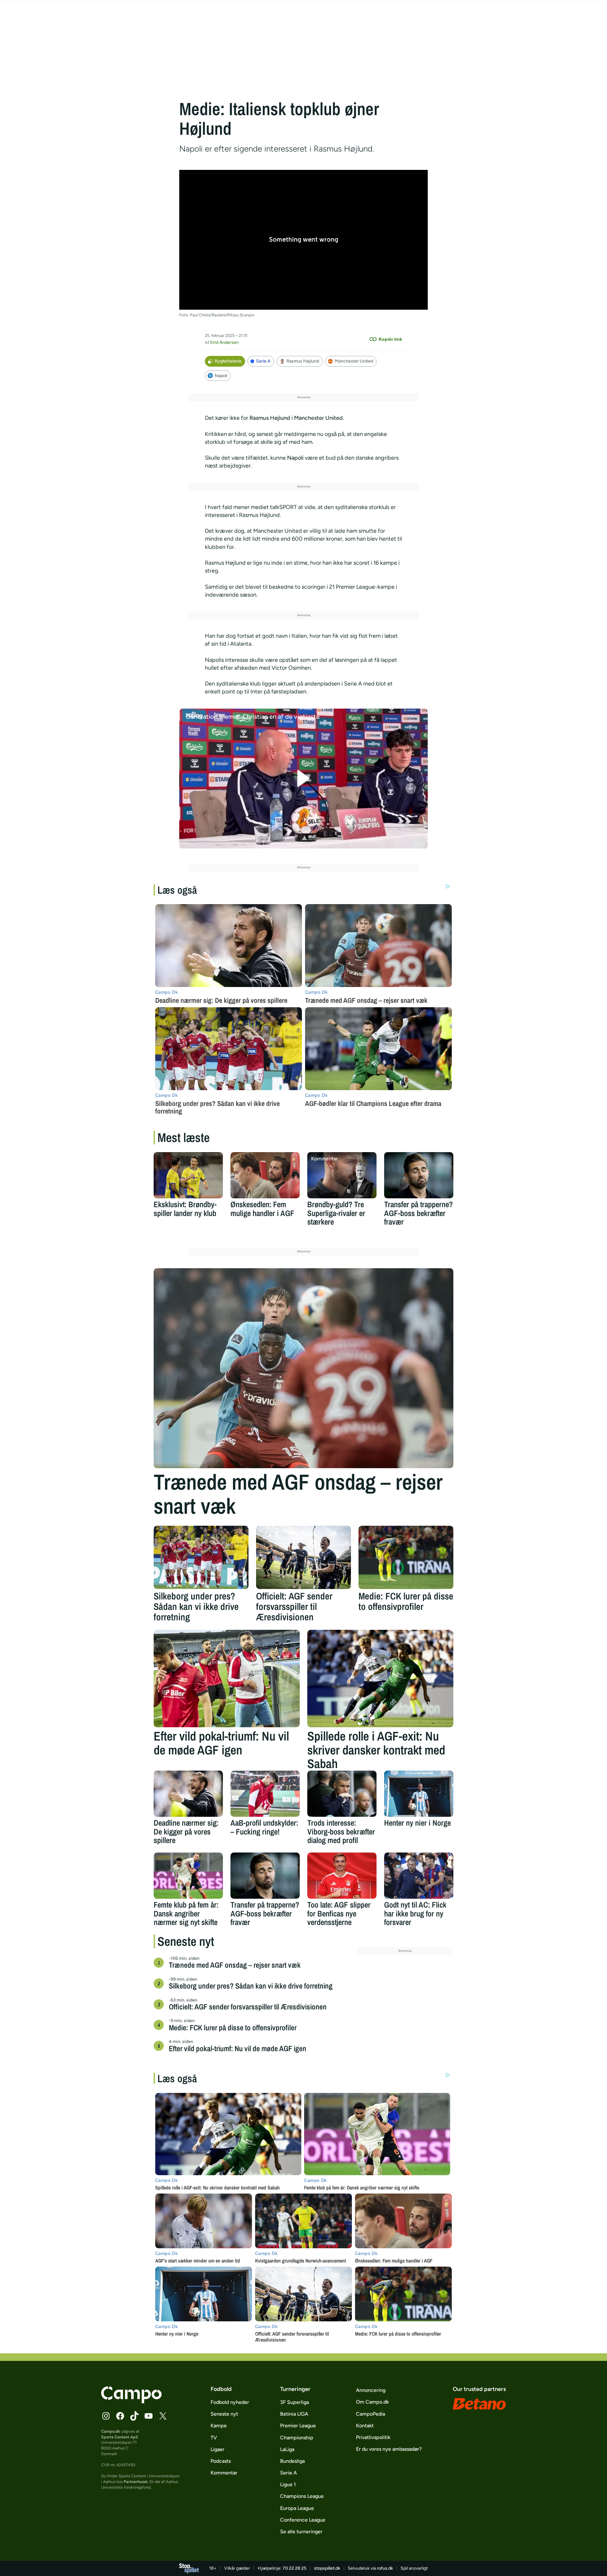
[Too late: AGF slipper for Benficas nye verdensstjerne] (342, 1876)
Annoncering (371, 2390)
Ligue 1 (288, 2484)
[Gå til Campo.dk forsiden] (131, 2401)
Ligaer (218, 2449)
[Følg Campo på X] (163, 2416)
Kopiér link (390, 339)
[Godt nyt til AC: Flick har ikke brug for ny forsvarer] (419, 1876)
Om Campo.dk (372, 2402)
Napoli (221, 376)
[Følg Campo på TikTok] (134, 2416)
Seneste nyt (224, 2414)
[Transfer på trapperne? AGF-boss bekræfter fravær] (419, 1175)
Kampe (219, 2426)
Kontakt (365, 2426)
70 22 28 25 (294, 2568)
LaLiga (287, 2449)
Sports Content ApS (120, 2437)
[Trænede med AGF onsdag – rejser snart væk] (303, 1368)
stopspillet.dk (327, 2568)
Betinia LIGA (294, 2414)
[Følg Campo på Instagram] (106, 2416)
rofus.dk (385, 2568)
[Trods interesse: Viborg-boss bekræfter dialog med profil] (342, 1794)
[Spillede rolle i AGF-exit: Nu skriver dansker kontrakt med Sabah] (380, 1679)
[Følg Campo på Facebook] (120, 2416)
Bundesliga (292, 2461)
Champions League (302, 2496)
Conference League (303, 2520)
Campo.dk (111, 2431)
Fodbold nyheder (230, 2402)
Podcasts (221, 2461)
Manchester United (354, 361)
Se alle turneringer (301, 2532)
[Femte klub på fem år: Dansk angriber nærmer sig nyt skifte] (188, 1876)
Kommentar (224, 2473)
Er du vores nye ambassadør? (389, 2449)
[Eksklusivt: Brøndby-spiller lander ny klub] (188, 1175)
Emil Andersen (224, 342)
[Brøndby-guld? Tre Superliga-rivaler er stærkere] (342, 1175)
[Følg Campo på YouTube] (149, 2416)
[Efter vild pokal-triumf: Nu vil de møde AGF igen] (227, 1679)
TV (214, 2438)
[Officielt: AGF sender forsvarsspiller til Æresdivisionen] (303, 1557)
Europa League (297, 2508)
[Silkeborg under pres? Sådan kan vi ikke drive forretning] (201, 1557)
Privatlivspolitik (373, 2437)
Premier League (298, 2426)
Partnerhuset (136, 2482)
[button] (304, 778)
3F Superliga (294, 2402)
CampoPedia (371, 2414)
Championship (297, 2438)
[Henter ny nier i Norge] (419, 1794)
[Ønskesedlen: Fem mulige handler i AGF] (265, 1175)
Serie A (263, 361)
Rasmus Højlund (303, 361)
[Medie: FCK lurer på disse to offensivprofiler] (406, 1557)
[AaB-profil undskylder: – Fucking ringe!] (265, 1794)
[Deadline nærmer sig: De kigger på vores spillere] (188, 1794)
